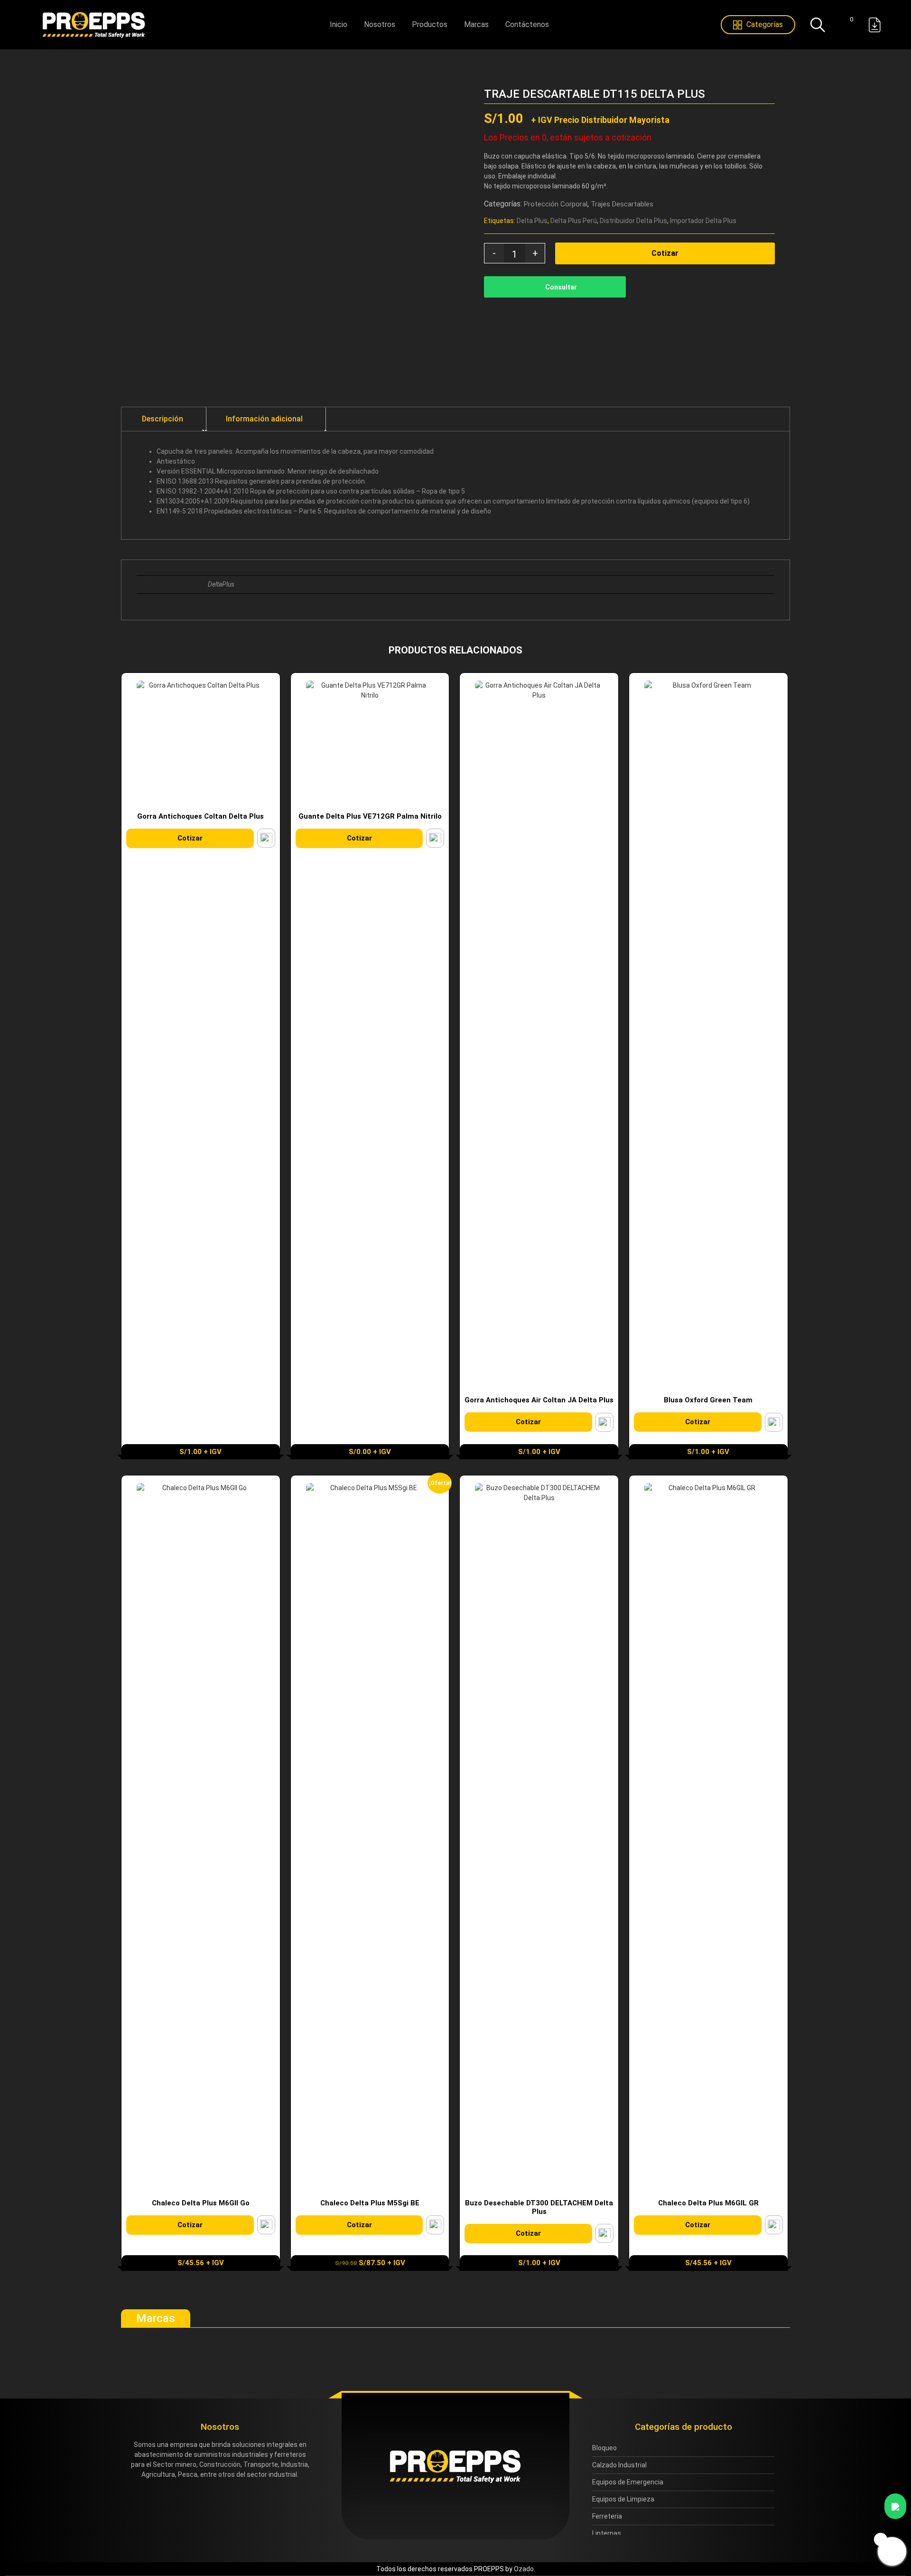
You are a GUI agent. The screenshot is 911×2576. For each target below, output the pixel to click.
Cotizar (665, 253)
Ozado (524, 2569)
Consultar (561, 287)
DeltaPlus (221, 584)
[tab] (163, 419)
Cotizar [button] (190, 838)
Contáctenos (527, 24)
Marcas (476, 24)
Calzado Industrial (619, 2465)
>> (775, 94)
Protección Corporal (556, 204)
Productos (430, 24)
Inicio (339, 24)
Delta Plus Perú (574, 221)
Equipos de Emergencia (628, 2482)
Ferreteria (607, 2516)
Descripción (163, 419)
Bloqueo (604, 2448)
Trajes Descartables (622, 204)
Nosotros (380, 24)
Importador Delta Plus (703, 221)
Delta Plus (532, 221)
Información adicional (264, 419)
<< (760, 94)
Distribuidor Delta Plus (633, 221)
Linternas (607, 2533)
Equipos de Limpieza (623, 2499)
